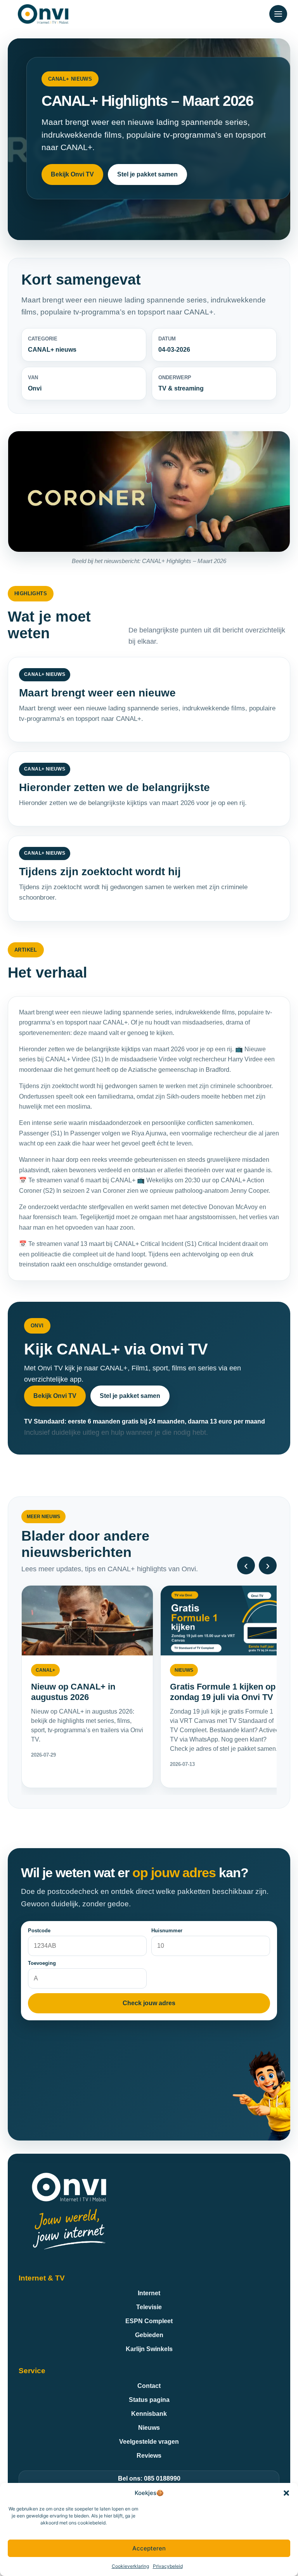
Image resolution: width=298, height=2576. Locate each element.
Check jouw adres (149, 2003)
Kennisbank (149, 2414)
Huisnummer (167, 1931)
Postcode (39, 1931)
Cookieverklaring (130, 2566)
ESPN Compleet (149, 2321)
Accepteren (149, 2548)
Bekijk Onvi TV (72, 174)
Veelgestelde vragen (149, 2442)
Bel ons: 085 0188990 (149, 2478)
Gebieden (149, 2335)
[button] (286, 2493)
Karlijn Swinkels (149, 2349)
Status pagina (149, 2400)
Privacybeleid (168, 2566)
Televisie (149, 2307)
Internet (149, 2293)
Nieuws (149, 2428)
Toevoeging (42, 1963)
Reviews (149, 2456)
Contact (149, 2386)
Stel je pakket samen (147, 174)
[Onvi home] (43, 14)
